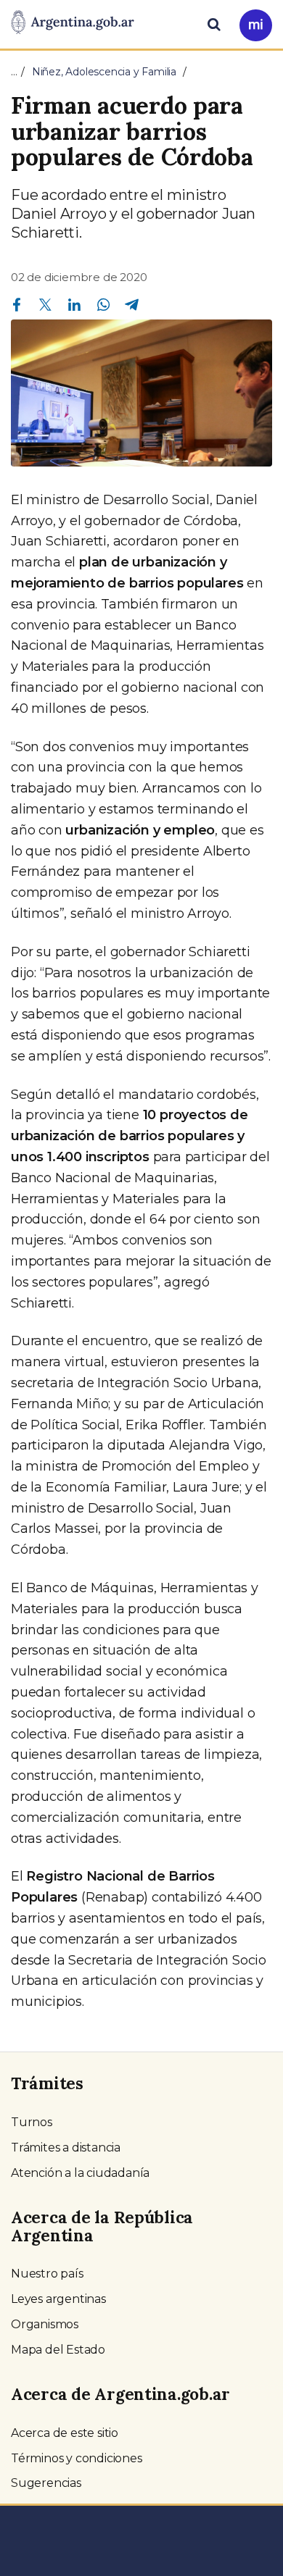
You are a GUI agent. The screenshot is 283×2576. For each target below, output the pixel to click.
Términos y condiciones (77, 2458)
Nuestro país (47, 2274)
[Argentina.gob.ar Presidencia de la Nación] (73, 23)
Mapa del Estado (58, 2350)
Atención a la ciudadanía (80, 2173)
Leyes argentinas (58, 2299)
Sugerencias (46, 2483)
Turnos (32, 2122)
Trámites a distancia (66, 2148)
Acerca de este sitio (65, 2433)
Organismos (45, 2324)
